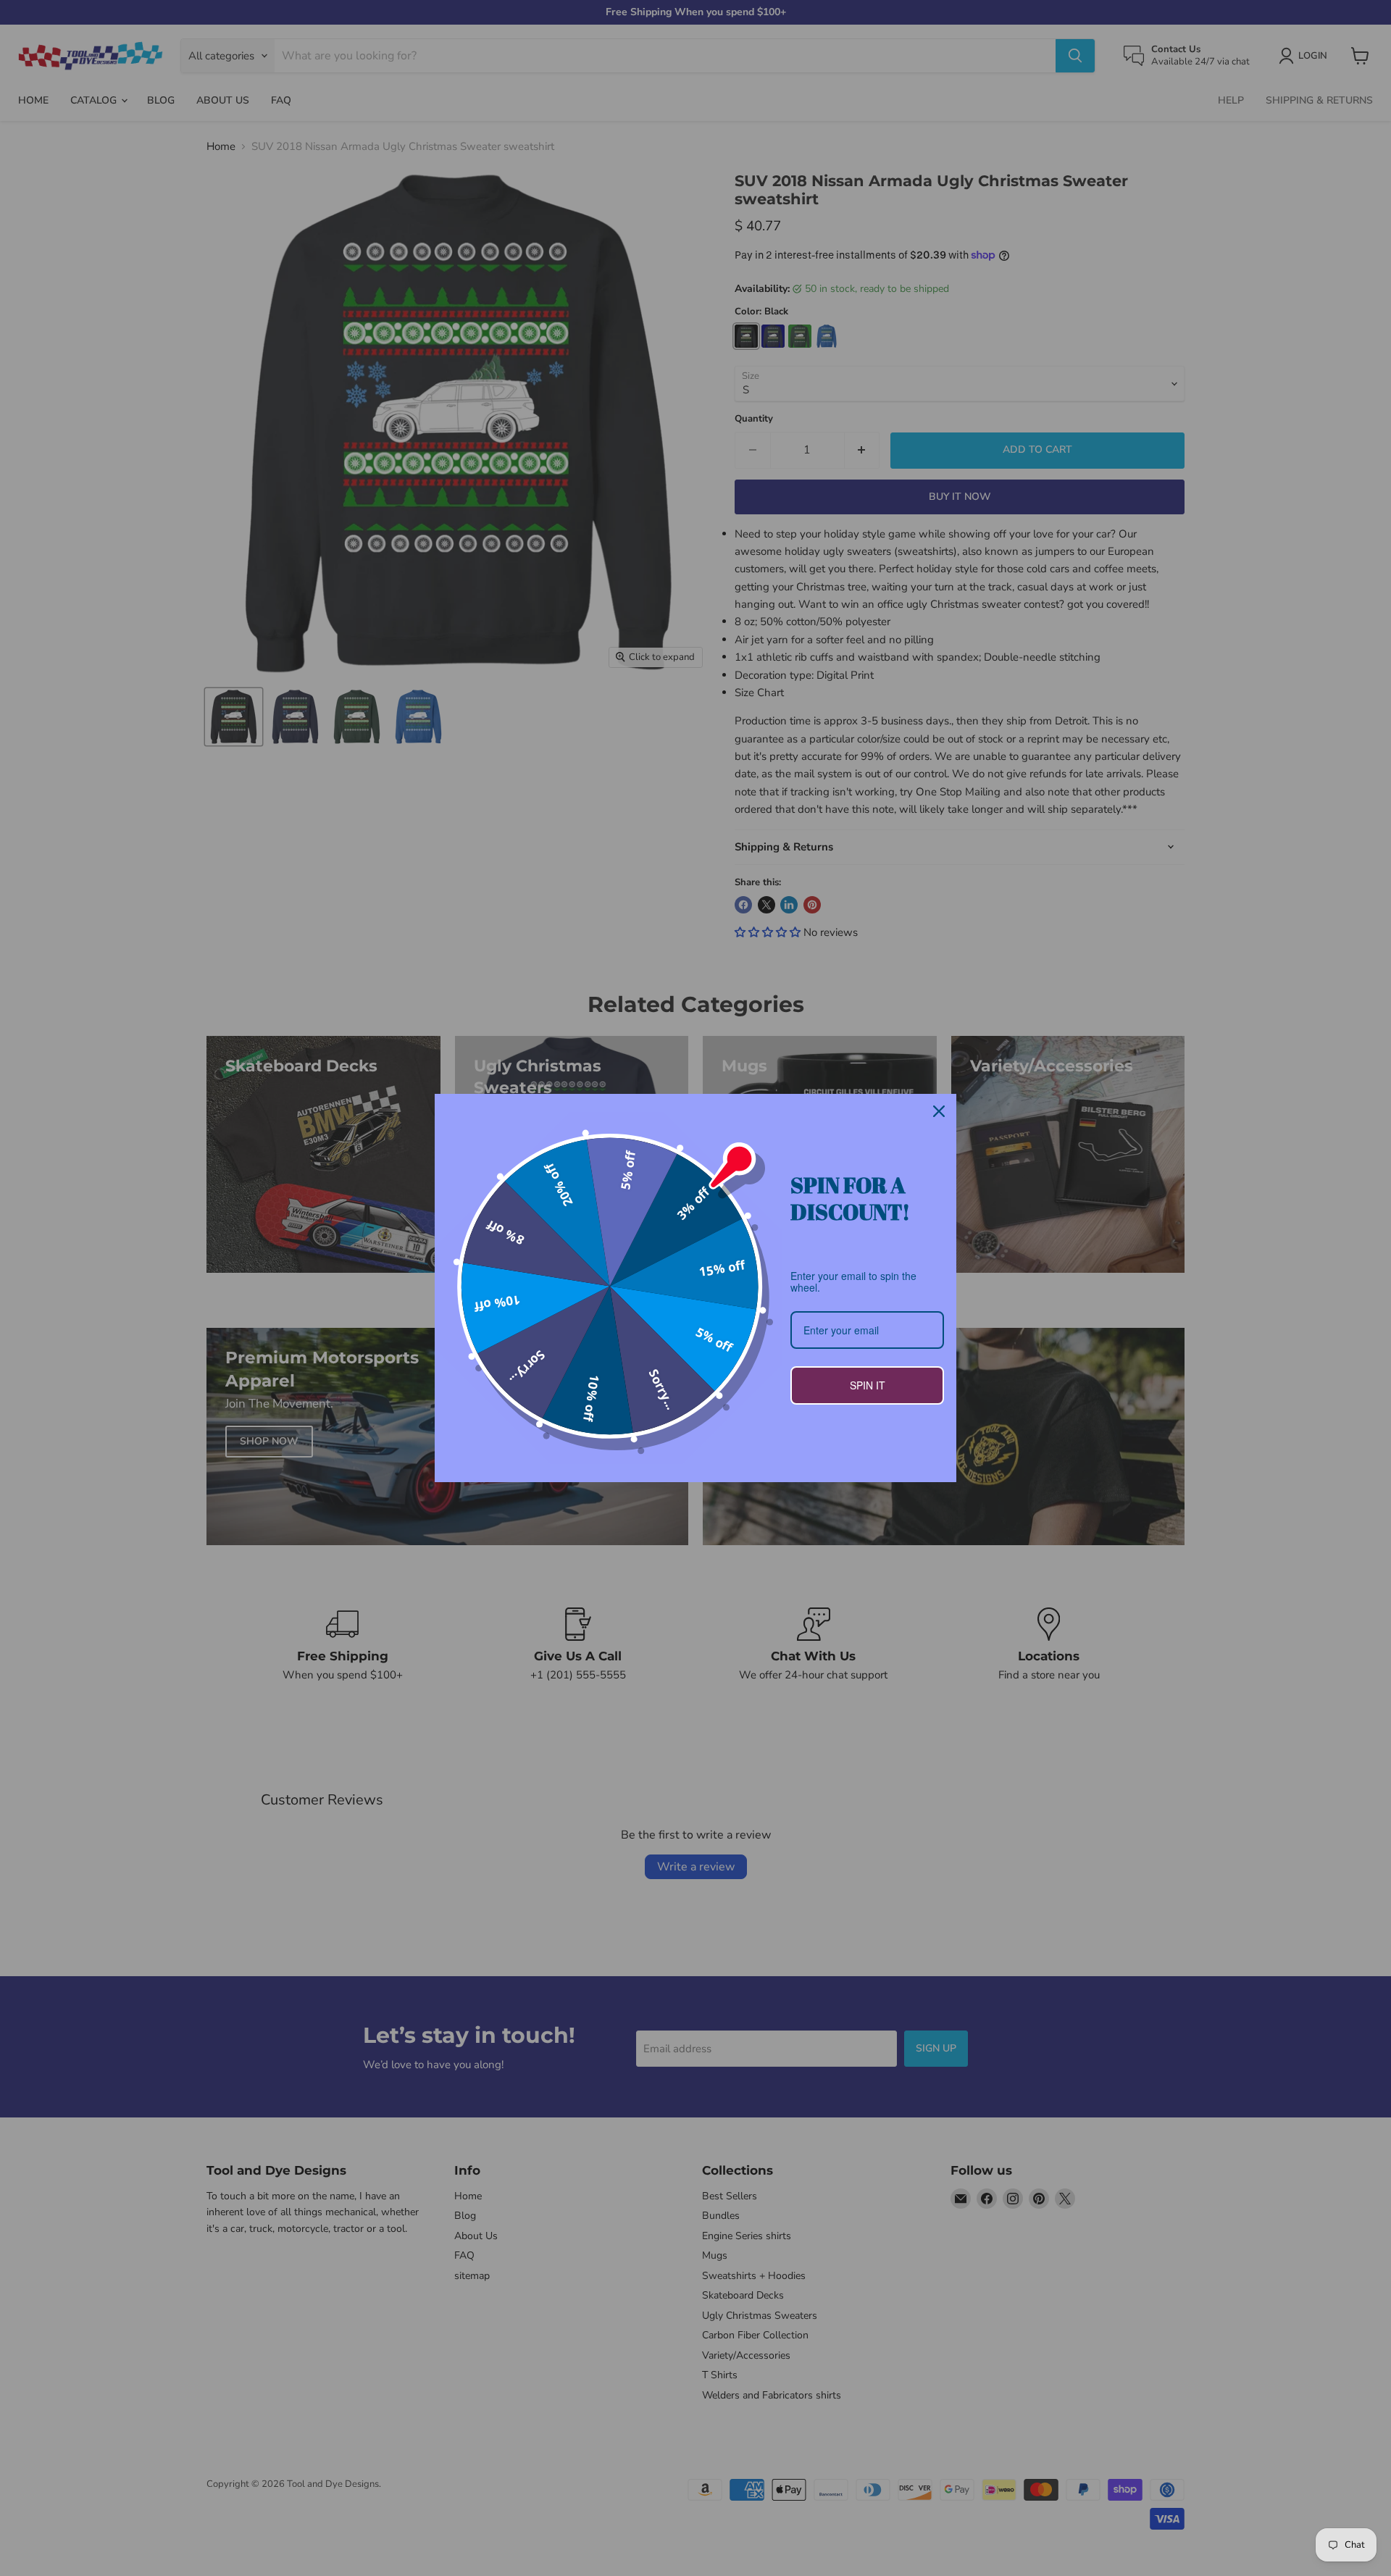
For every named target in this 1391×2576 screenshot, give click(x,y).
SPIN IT (868, 1385)
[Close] (939, 1111)
